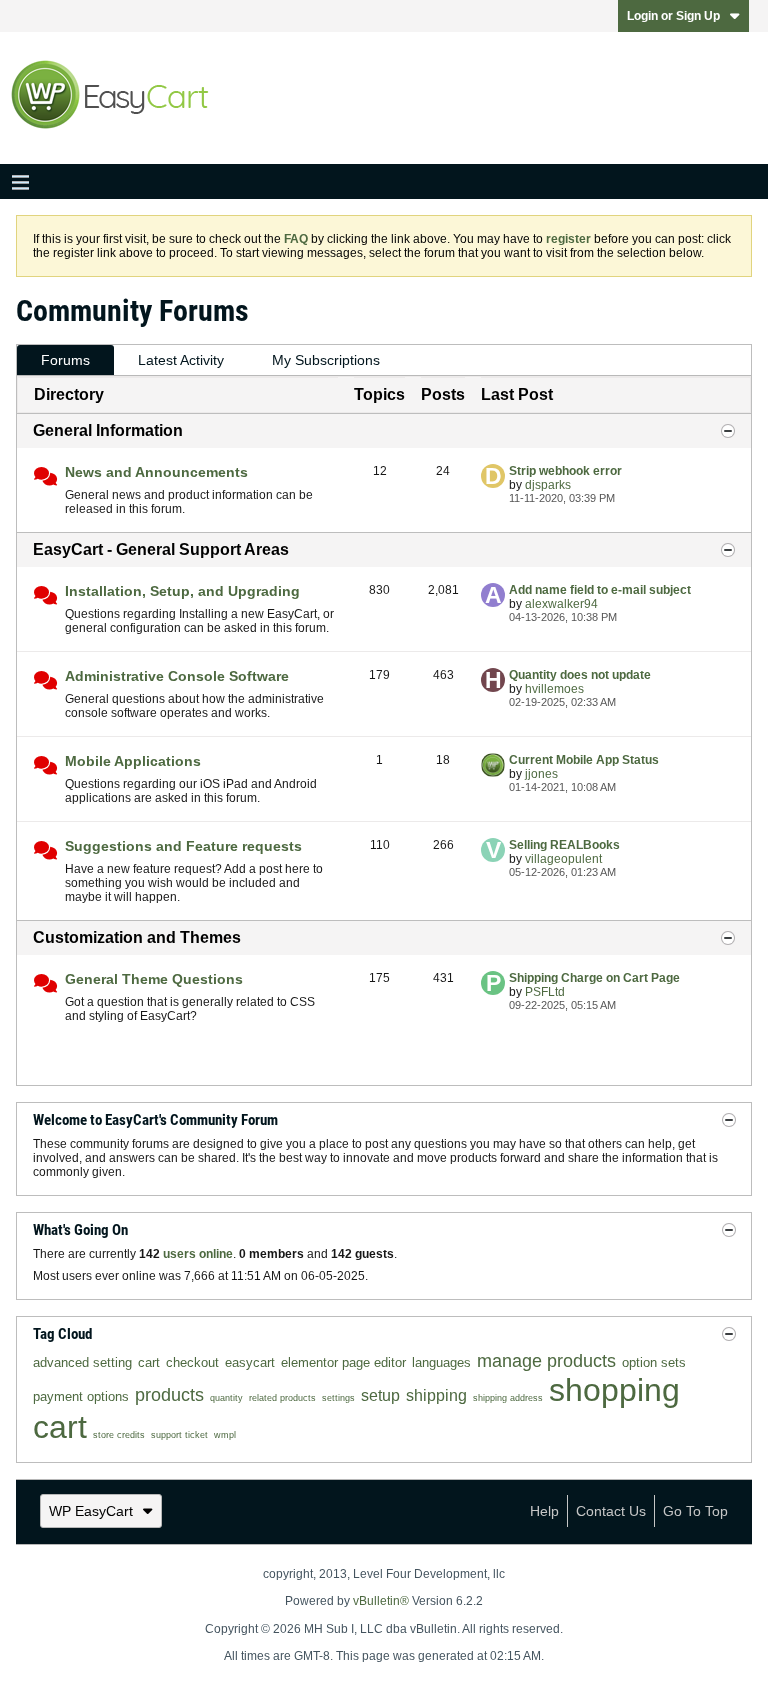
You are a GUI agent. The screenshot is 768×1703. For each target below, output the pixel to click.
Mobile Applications (133, 761)
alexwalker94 (561, 604)
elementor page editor (343, 1362)
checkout (192, 1362)
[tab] (65, 360)
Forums (65, 360)
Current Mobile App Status (584, 760)
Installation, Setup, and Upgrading (182, 591)
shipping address (508, 1398)
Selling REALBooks (564, 845)
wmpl (225, 1435)
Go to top (695, 1511)
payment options (81, 1396)
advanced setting (82, 1362)
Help (544, 1511)
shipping (436, 1395)
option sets (654, 1362)
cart (149, 1362)
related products (282, 1398)
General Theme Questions (154, 979)
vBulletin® (381, 1601)
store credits (119, 1435)
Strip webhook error (565, 471)
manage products (546, 1361)
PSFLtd (545, 992)
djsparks (548, 485)
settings (338, 1398)
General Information (108, 430)
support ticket (179, 1435)
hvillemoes (554, 689)
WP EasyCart (91, 1511)
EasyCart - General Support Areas (161, 549)
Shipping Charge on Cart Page (594, 978)
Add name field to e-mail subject (600, 590)
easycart (250, 1362)
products (169, 1395)
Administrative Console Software (177, 676)
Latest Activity (181, 360)
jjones (541, 774)
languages (441, 1362)
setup (380, 1395)
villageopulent (563, 859)
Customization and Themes (137, 937)
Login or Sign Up (673, 16)
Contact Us (611, 1511)
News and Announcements (156, 472)
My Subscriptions (326, 360)
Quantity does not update (580, 675)
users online (198, 1254)
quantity (226, 1398)
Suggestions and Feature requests (183, 846)
